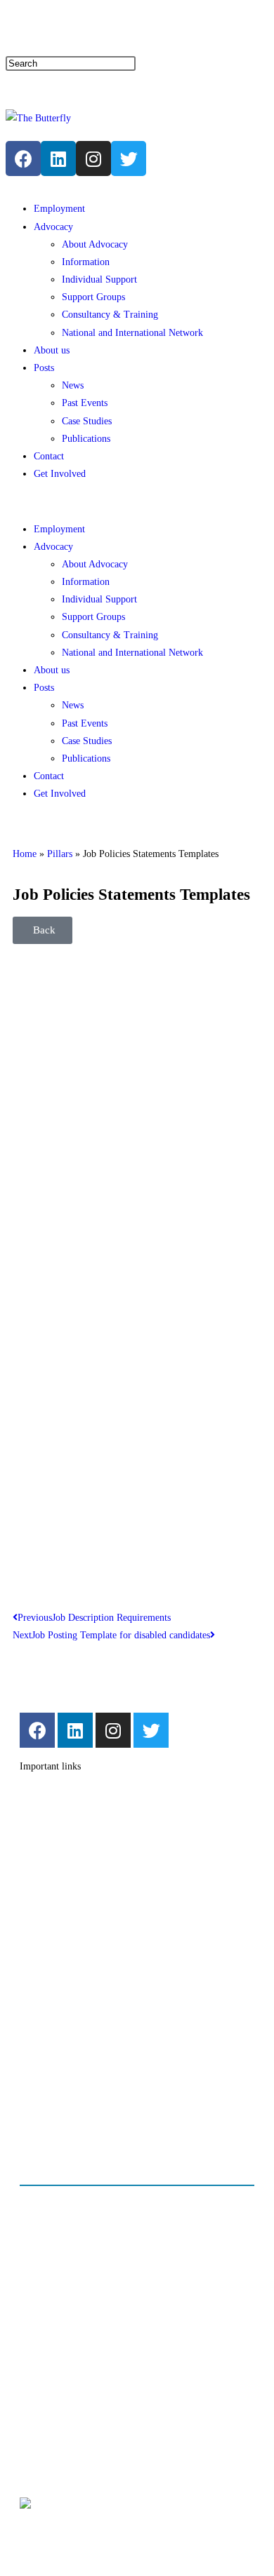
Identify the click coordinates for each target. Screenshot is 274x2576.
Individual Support (99, 279)
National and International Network (132, 333)
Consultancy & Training (110, 315)
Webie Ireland (139, 2536)
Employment (59, 209)
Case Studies (87, 421)
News (73, 385)
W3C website (106, 2507)
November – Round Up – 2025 (116, 2268)
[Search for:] (71, 63)
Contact (21, 31)
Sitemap (65, 31)
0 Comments (76, 2249)
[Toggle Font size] (135, 29)
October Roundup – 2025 (104, 2325)
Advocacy (53, 227)
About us (52, 350)
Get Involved (60, 474)
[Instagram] (93, 159)
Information (86, 262)
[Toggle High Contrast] (112, 27)
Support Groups (93, 297)
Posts (44, 368)
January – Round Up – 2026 (110, 2212)
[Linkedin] (58, 159)
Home (25, 854)
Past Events (85, 403)
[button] (137, 501)
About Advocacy (95, 244)
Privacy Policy (79, 2415)
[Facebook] (23, 159)
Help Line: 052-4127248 (202, 31)
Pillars (60, 854)
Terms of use (76, 2435)
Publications (86, 439)
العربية (47, 91)
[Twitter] (151, 1730)
